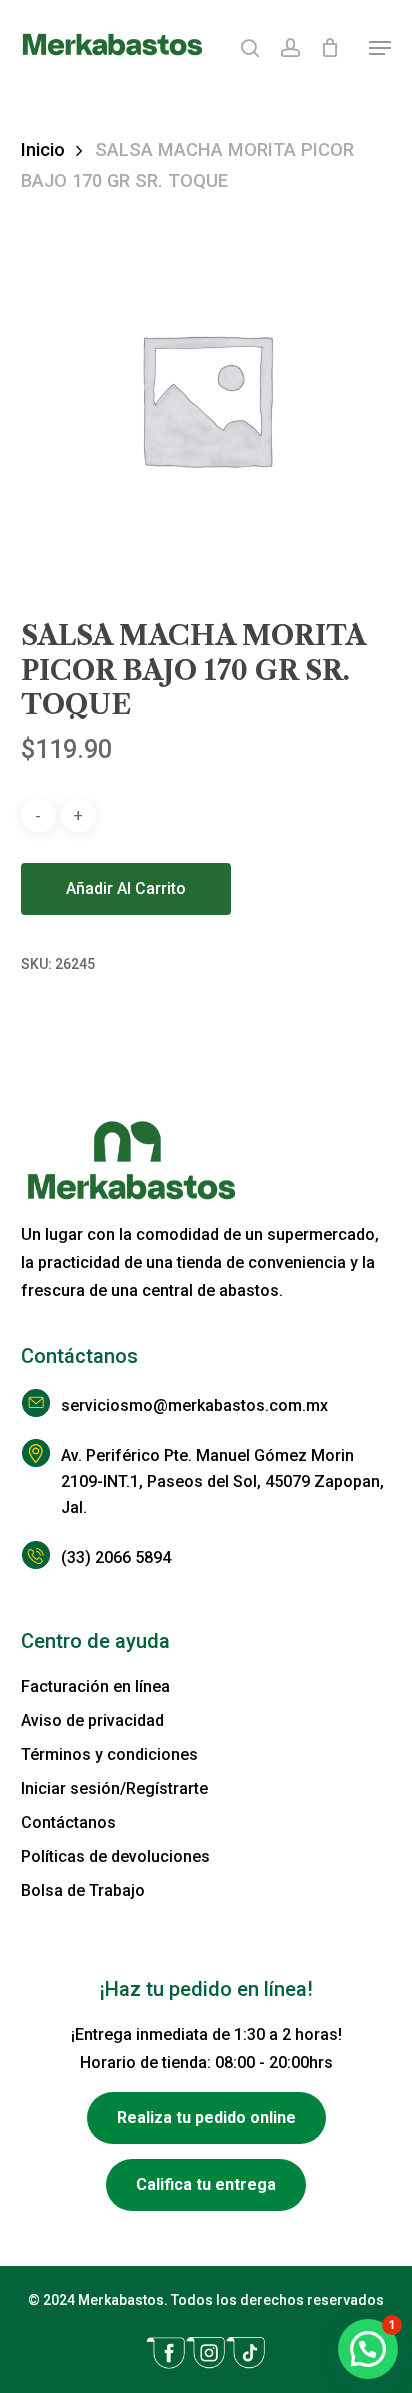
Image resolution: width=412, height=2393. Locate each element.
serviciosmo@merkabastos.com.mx (194, 1405)
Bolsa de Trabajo (83, 1890)
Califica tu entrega (206, 2184)
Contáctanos (68, 1822)
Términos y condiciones (109, 1754)
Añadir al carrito (126, 888)
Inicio (43, 149)
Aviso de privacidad (92, 1720)
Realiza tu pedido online (206, 2117)
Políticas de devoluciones (115, 1856)
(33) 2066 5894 (116, 1557)
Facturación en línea (95, 1686)
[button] (380, 48)
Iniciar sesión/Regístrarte (114, 1788)
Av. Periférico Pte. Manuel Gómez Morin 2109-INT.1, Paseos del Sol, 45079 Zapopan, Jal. (222, 1481)
